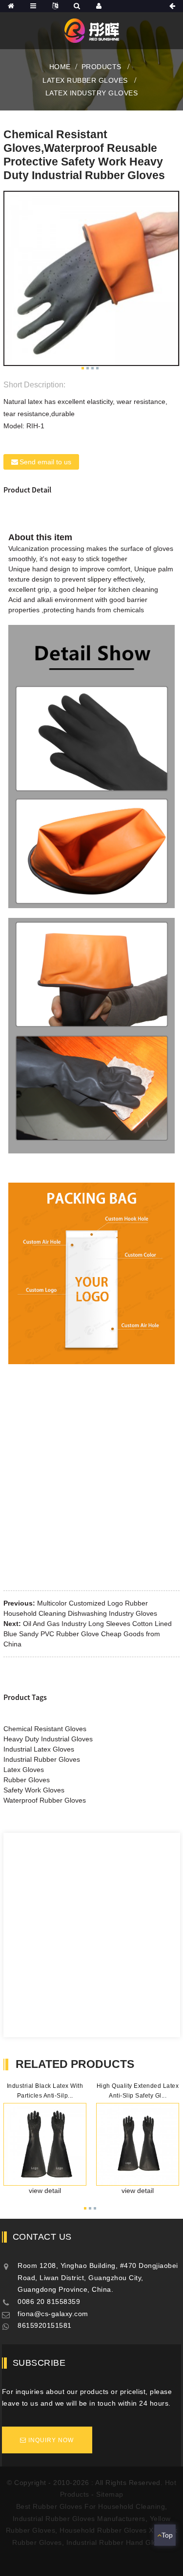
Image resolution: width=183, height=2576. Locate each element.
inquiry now (51, 2440)
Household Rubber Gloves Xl (107, 2530)
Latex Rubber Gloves (85, 80)
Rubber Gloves (27, 1780)
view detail (45, 2191)
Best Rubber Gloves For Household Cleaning (91, 2506)
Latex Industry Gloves (92, 93)
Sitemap (110, 2494)
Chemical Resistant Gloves (45, 1729)
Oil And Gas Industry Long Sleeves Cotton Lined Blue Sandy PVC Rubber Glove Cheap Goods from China (88, 1634)
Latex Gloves (24, 1770)
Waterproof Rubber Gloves (45, 1800)
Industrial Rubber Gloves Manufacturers (79, 2519)
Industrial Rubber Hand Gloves (118, 2542)
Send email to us (45, 462)
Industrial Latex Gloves (39, 1749)
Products (102, 67)
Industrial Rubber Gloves (42, 1759)
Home (60, 67)
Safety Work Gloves (34, 1790)
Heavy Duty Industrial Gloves (48, 1739)
